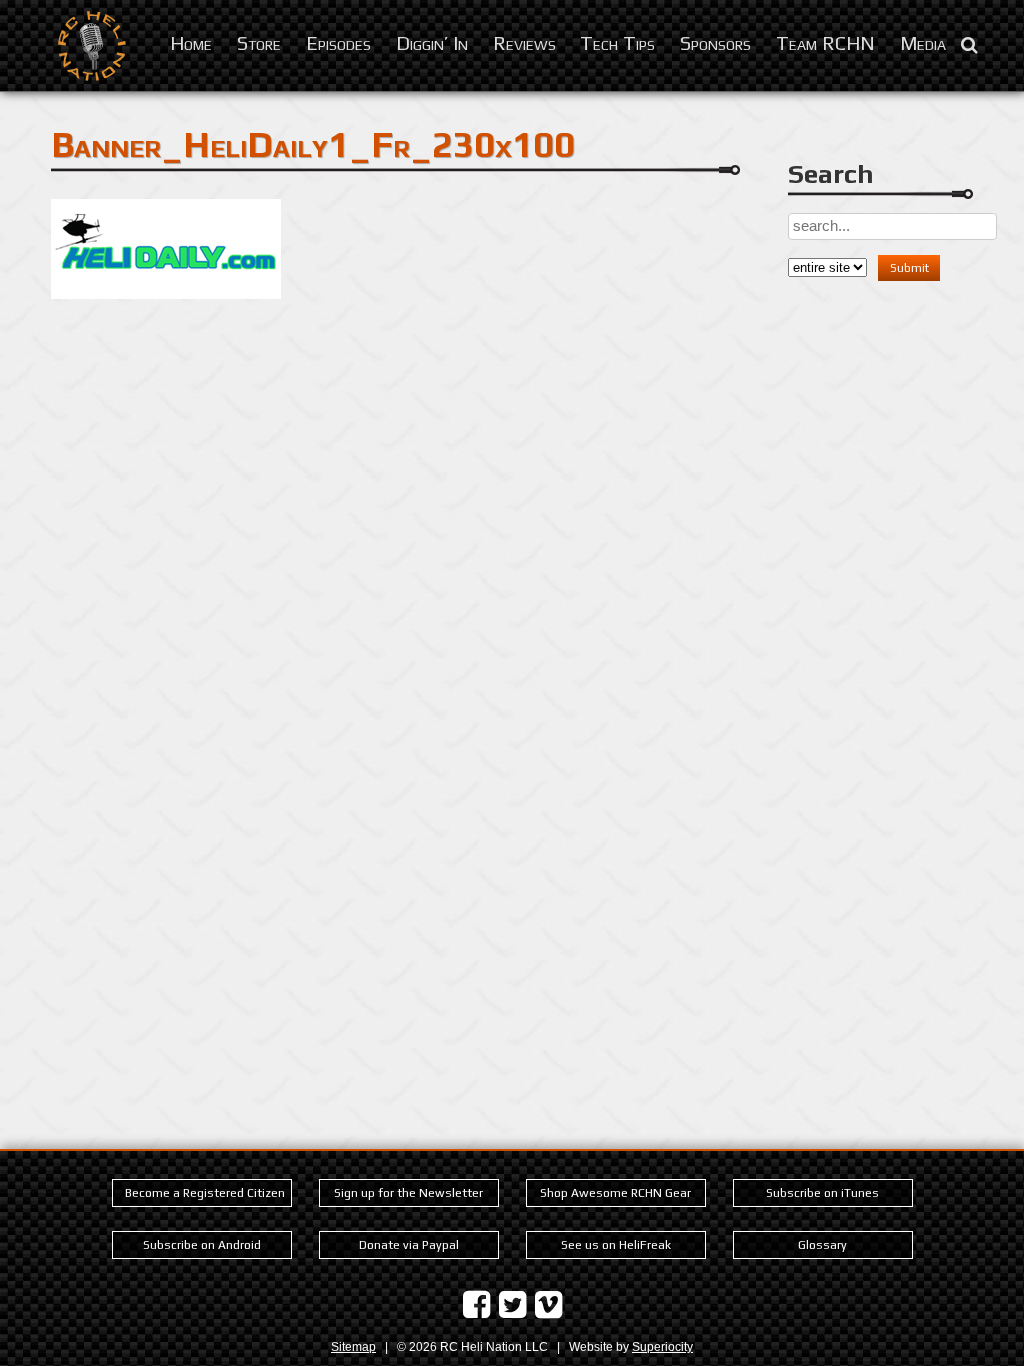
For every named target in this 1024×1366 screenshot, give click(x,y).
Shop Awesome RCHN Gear (615, 1193)
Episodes (338, 42)
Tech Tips (617, 42)
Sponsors (715, 42)
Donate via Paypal (409, 1245)
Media (923, 42)
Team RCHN (825, 42)
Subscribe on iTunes (822, 1193)
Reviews (524, 42)
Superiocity (662, 1347)
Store (259, 42)
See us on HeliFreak (616, 1245)
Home (191, 42)
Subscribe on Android (202, 1245)
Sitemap (353, 1347)
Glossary (822, 1245)
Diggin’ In (432, 42)
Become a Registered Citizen (205, 1193)
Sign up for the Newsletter (408, 1193)
